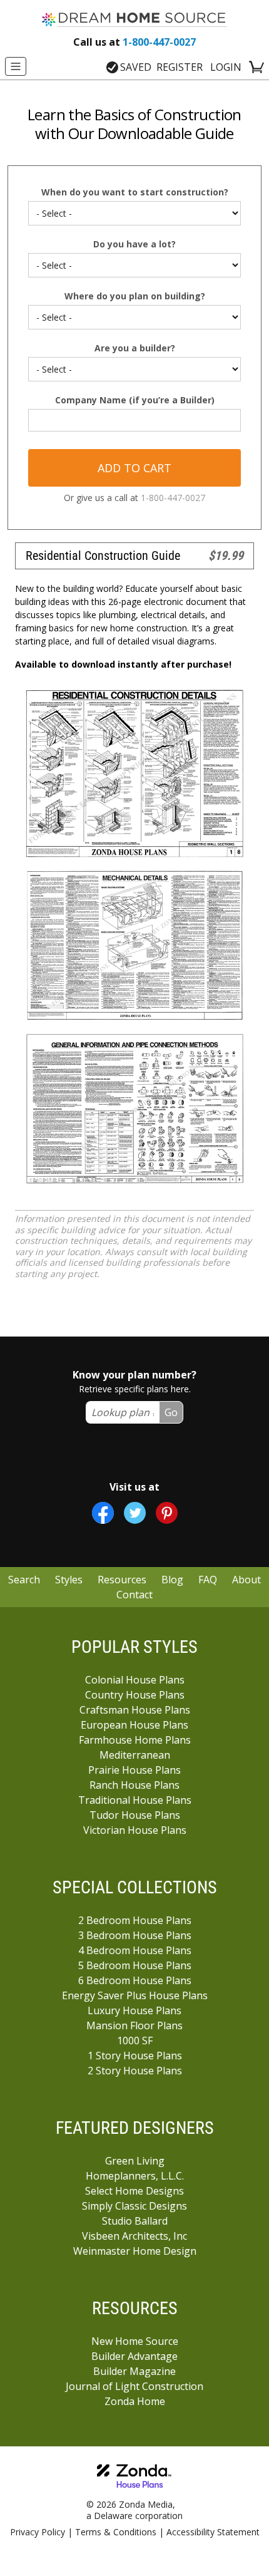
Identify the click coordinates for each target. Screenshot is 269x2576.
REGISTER (180, 67)
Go (171, 1412)
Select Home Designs (134, 2191)
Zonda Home (135, 2401)
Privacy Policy (38, 2532)
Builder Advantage (134, 2356)
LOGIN (226, 67)
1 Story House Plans (135, 2056)
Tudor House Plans (135, 1815)
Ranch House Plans (134, 1785)
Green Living (135, 2161)
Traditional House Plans (135, 1800)
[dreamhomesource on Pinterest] (167, 1513)
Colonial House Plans (135, 1680)
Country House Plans (135, 1695)
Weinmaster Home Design (135, 2251)
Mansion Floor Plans (134, 2025)
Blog (172, 1580)
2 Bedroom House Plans (135, 1920)
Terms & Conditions (116, 2532)
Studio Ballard (135, 2221)
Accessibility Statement (213, 2532)
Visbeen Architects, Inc (134, 2236)
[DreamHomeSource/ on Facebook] (103, 1513)
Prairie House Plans (134, 1770)
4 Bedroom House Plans (135, 1950)
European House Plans (134, 1725)
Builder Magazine (134, 2371)
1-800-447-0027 (134, 42)
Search (24, 1580)
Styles (69, 1580)
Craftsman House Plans (135, 1710)
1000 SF (135, 2041)
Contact (134, 1595)
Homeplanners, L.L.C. (135, 2176)
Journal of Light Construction (134, 2386)
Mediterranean (135, 1755)
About (246, 1580)
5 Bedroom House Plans (135, 1965)
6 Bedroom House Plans (135, 1980)
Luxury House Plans (134, 2010)
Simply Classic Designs (134, 2206)
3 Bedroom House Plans (135, 1935)
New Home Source (135, 2341)
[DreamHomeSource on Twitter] (135, 1513)
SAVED (136, 67)
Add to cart (134, 468)
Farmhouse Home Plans (135, 1740)
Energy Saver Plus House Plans (135, 1995)
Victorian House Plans (135, 1830)
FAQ (208, 1580)
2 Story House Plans (135, 2071)
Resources (122, 1580)
